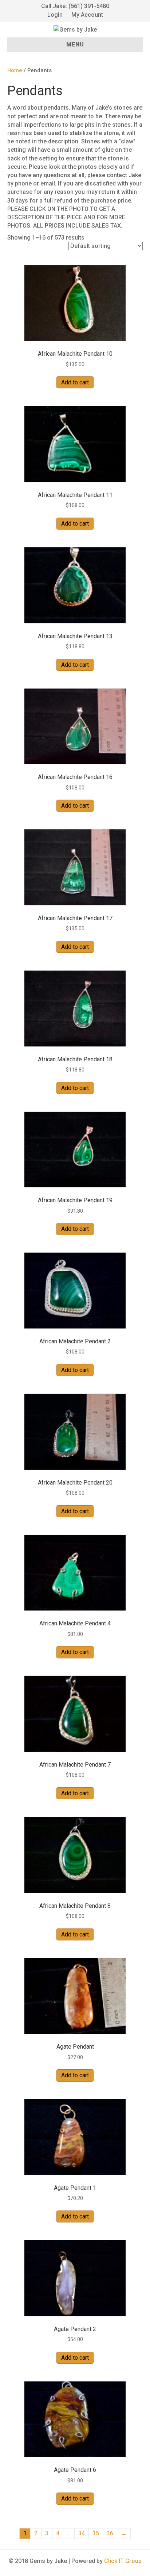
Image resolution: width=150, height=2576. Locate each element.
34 (82, 2533)
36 (110, 2533)
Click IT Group (123, 2561)
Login (55, 15)
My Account (87, 15)
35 (96, 2533)
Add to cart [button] (75, 382)
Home (15, 70)
